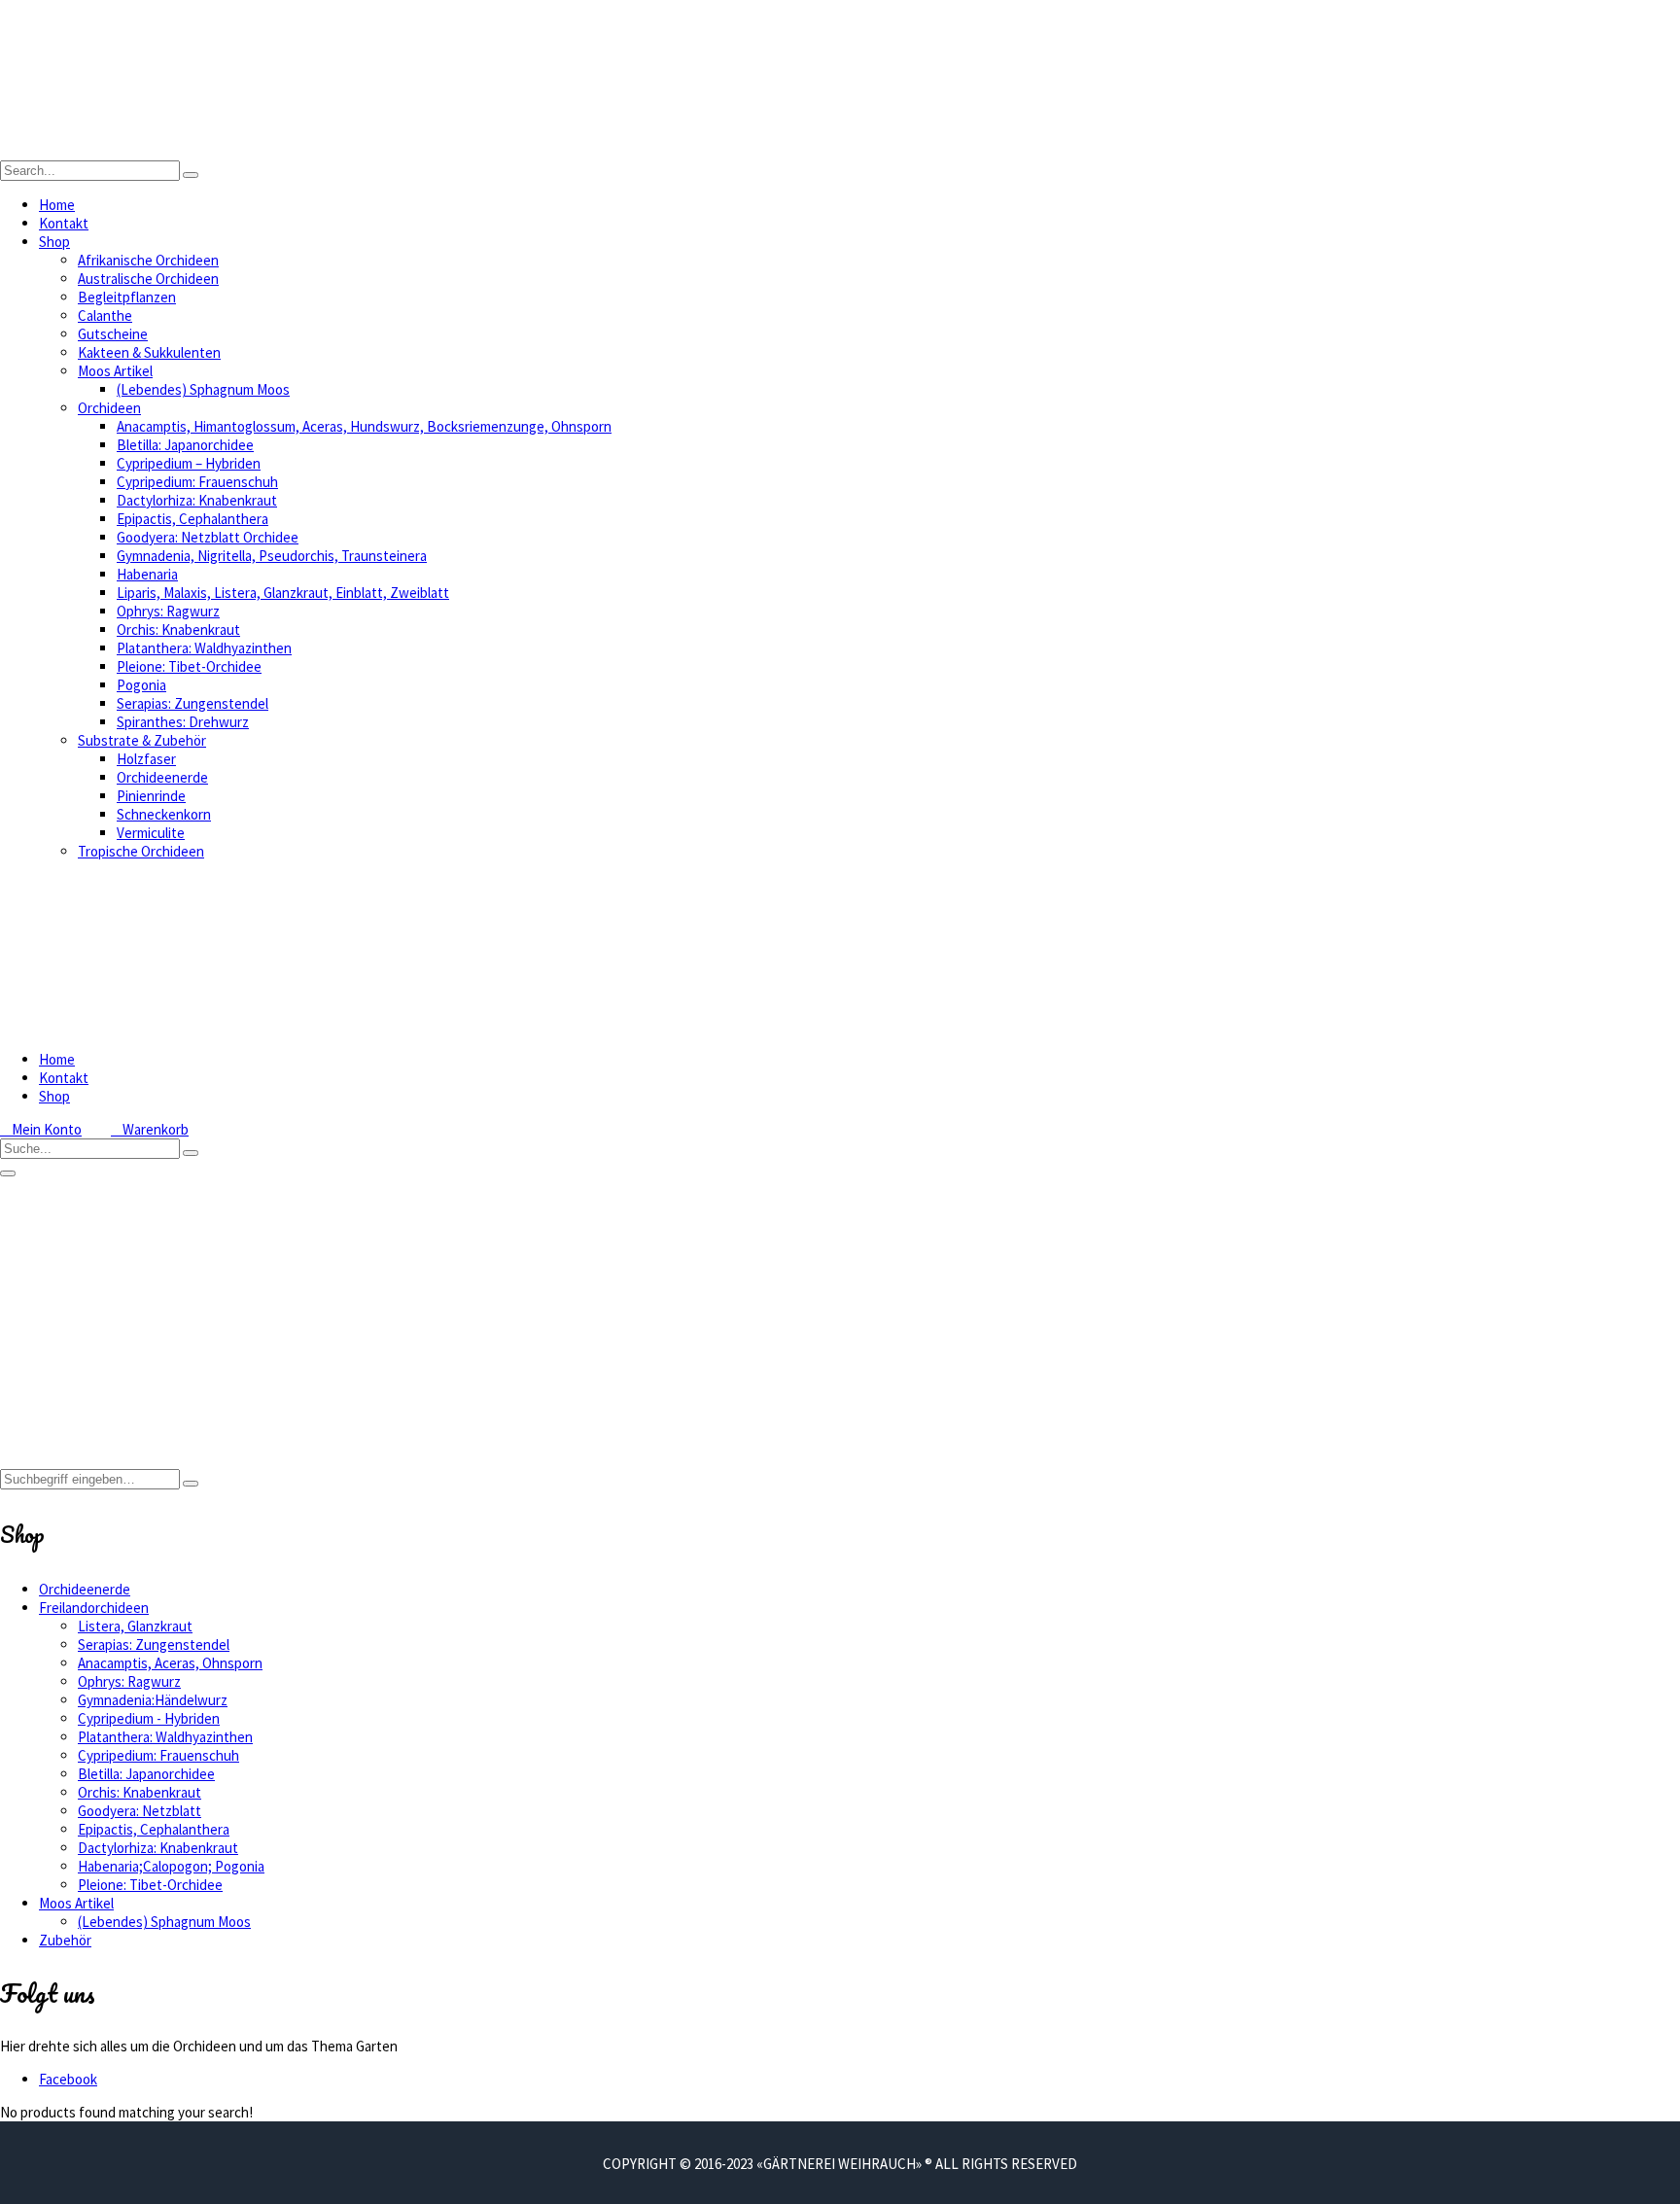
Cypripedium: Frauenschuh (197, 482)
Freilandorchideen (94, 1608)
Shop (54, 242)
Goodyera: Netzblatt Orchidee (208, 537)
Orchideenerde (162, 777)
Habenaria (147, 574)
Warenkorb (150, 1129)
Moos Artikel (115, 371)
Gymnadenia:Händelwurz (153, 1700)
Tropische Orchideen (141, 851)
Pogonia (141, 685)
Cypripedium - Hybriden (149, 1718)
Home (57, 205)
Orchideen (109, 408)
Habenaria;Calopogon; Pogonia (171, 1866)
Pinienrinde (151, 796)
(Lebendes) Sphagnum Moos (203, 389)
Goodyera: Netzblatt (140, 1811)
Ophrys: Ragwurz (168, 611)
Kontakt (64, 223)
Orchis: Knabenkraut (178, 630)
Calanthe (105, 315)
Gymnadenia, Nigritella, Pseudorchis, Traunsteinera (272, 556)
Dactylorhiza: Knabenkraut (197, 500)
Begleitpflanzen (127, 297)
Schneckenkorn (164, 814)
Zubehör (65, 1940)
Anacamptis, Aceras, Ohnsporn (170, 1663)
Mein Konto (41, 1129)
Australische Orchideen (148, 279)
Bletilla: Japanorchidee (185, 445)
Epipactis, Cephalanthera (192, 519)
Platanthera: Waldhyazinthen (204, 648)
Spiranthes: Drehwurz (183, 722)
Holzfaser (146, 759)
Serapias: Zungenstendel (192, 703)
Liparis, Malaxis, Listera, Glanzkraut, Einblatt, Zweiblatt (283, 593)
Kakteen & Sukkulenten (149, 352)
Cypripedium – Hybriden (189, 463)
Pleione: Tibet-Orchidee (189, 666)
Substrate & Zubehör (142, 740)
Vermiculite (151, 833)
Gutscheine (113, 334)
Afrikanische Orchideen (148, 260)
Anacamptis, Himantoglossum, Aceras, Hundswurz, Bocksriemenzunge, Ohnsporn (364, 426)
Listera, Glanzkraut (135, 1626)
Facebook (68, 2079)
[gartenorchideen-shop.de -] (194, 151)
